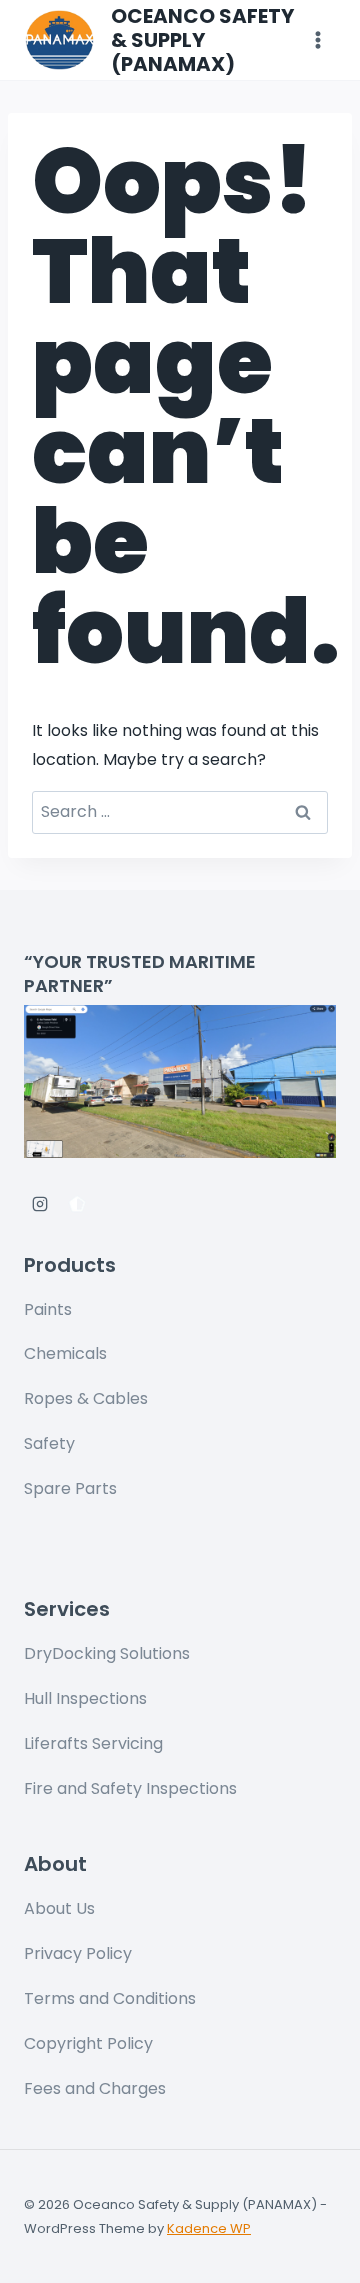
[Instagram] (40, 1204)
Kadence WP (209, 2228)
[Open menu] (317, 39)
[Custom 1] (77, 1204)
